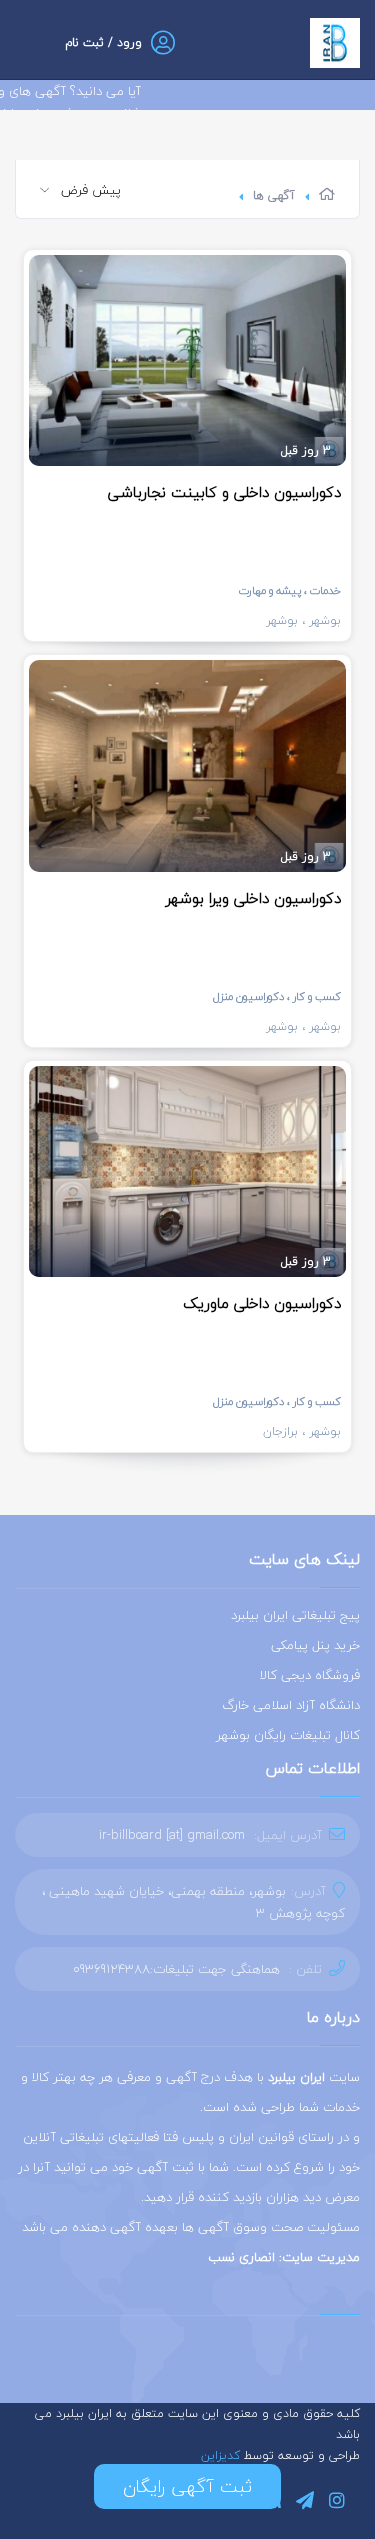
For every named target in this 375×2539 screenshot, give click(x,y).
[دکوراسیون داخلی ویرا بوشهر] (187, 765)
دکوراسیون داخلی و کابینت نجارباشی (224, 492)
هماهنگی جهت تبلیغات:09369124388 (176, 1969)
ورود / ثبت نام (103, 42)
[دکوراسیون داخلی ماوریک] (187, 1171)
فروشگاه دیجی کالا (310, 1675)
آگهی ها (274, 195)
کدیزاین (222, 2455)
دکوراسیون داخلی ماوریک (262, 1303)
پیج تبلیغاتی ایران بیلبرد (295, 1615)
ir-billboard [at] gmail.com (172, 1835)
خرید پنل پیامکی (315, 1645)
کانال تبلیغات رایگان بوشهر (288, 1735)
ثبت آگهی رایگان (187, 2486)
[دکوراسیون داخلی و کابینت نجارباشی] (187, 360)
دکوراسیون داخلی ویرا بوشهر (253, 898)
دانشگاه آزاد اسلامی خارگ (291, 1705)
